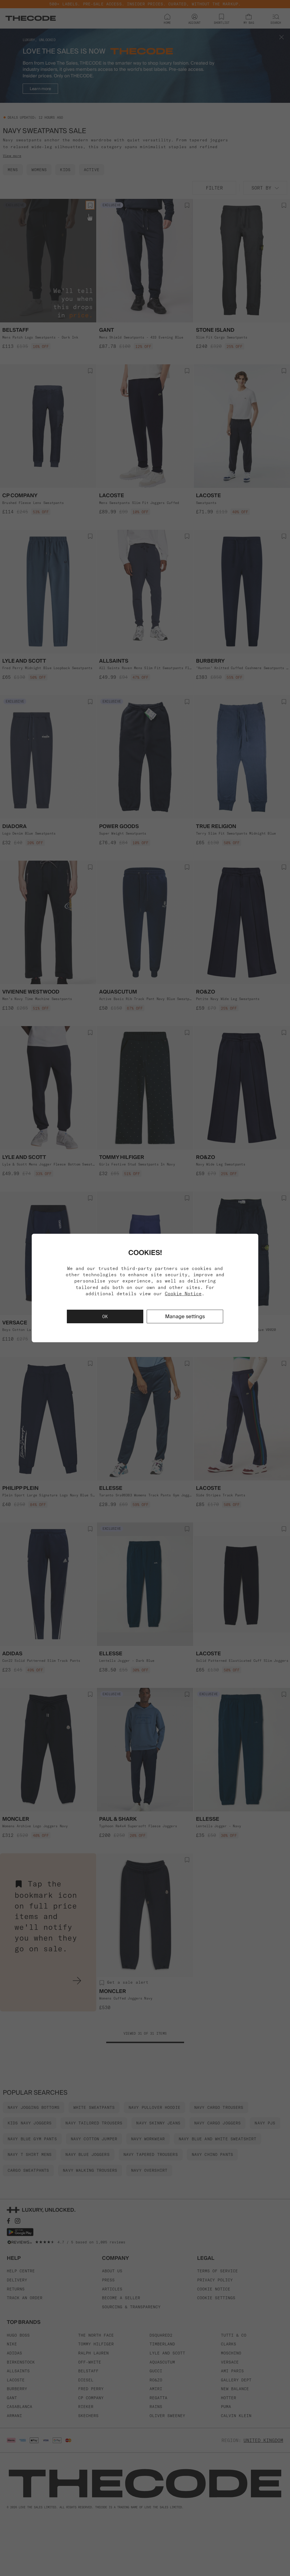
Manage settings (185, 1316)
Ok (105, 1316)
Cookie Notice (183, 1294)
